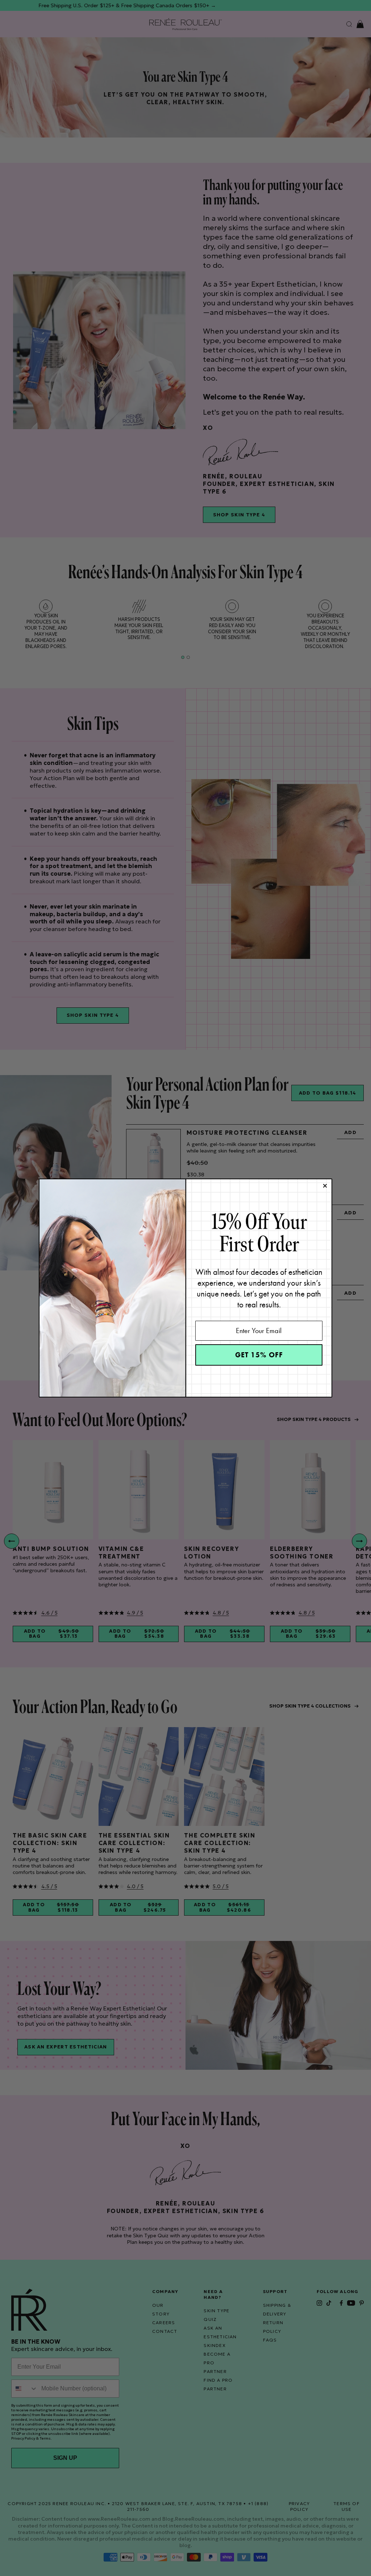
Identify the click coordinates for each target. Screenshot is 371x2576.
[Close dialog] (325, 1186)
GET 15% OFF (259, 1355)
